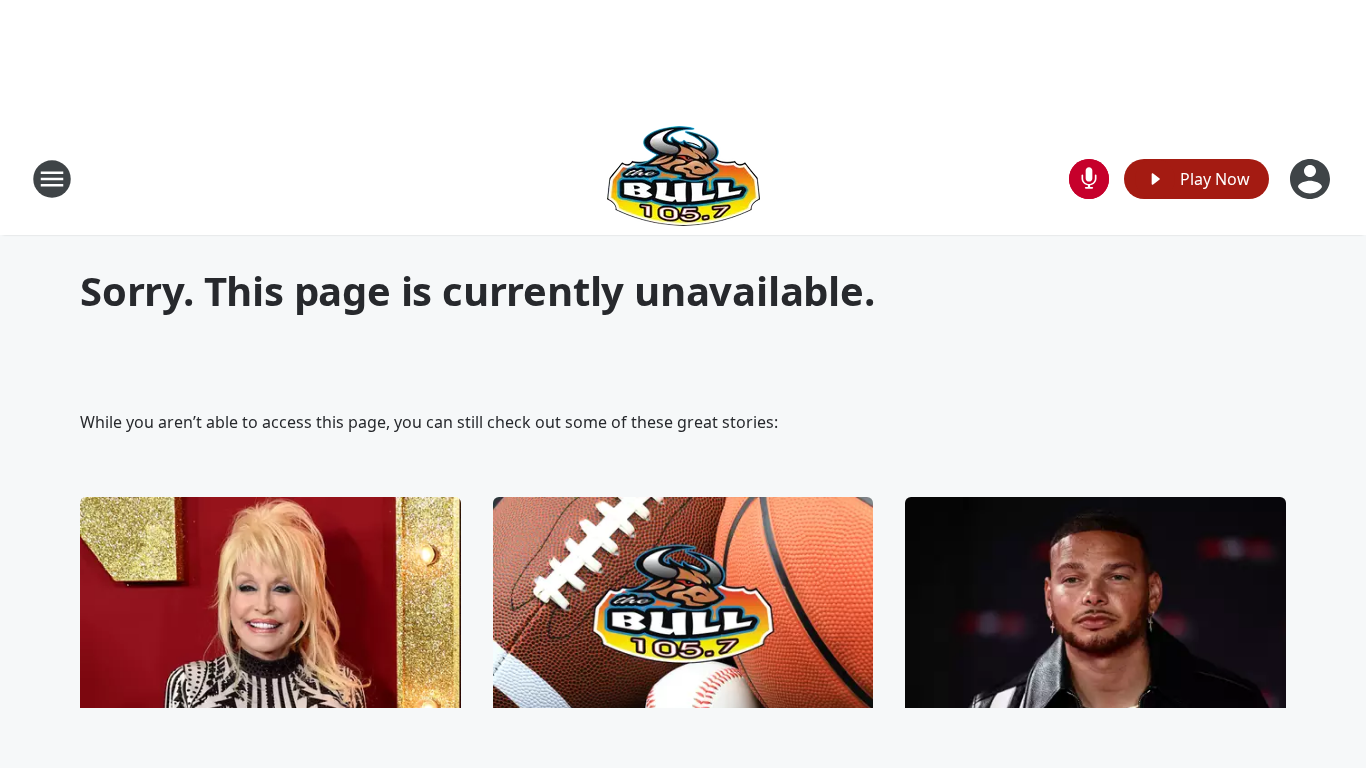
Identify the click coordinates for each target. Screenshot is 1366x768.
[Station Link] (683, 178)
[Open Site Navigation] (52, 179)
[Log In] (1312, 179)
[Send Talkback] (1089, 179)
